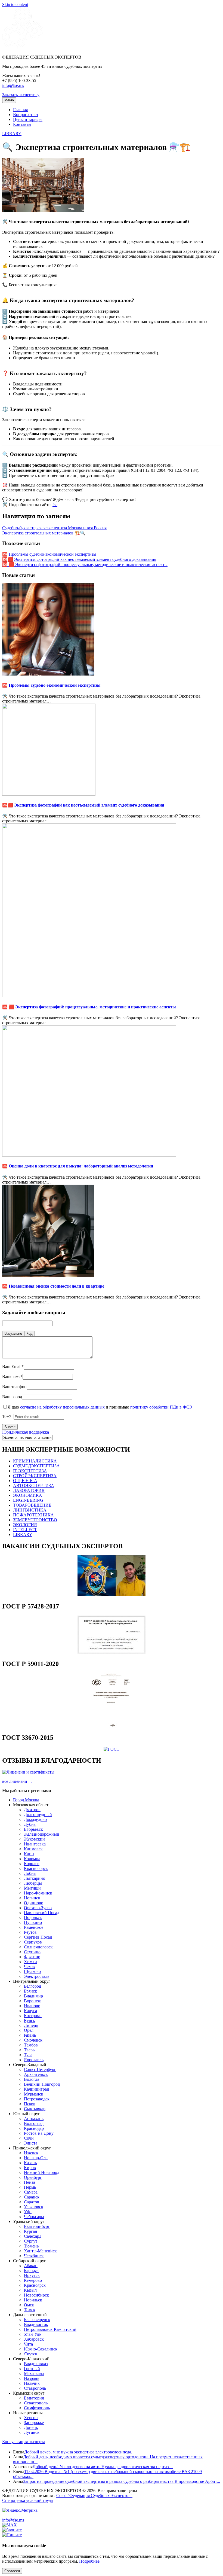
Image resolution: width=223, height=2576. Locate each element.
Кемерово (33, 2280)
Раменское (34, 1927)
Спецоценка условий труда (27, 2500)
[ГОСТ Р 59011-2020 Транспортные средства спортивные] (112, 1726)
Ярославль (34, 2060)
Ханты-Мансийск (40, 2251)
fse (55, 505)
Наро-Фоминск (38, 1893)
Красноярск (35, 2285)
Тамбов (31, 2045)
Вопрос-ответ (26, 115)
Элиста (31, 2143)
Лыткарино (35, 1878)
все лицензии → (17, 1781)
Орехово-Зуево (38, 1908)
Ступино (32, 1952)
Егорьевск (33, 1829)
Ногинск (32, 1898)
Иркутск (32, 2275)
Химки (30, 1962)
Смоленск (33, 2040)
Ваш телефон (14, 1387)
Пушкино (33, 1922)
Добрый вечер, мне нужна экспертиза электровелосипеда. (78, 2452)
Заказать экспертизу (21, 95)
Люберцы (33, 1883)
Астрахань (34, 2119)
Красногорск (36, 1868)
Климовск (33, 1849)
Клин (29, 1854)
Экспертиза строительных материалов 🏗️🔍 (44, 533)
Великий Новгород (42, 2084)
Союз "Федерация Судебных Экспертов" (94, 2496)
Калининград (36, 2089)
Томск (30, 2310)
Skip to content (15, 4)
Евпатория (34, 2398)
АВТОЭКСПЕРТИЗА (34, 1485)
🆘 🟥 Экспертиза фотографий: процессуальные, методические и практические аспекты (85, 565)
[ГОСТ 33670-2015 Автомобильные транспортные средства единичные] (112, 1749)
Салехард (33, 2236)
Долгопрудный (38, 1815)
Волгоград (34, 2123)
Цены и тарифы (28, 119)
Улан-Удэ (32, 2334)
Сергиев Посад (38, 1937)
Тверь (29, 2050)
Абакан (31, 2266)
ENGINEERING (28, 1500)
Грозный (32, 2369)
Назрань (32, 2378)
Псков (30, 2104)
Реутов (30, 1932)
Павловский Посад (42, 1913)
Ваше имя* (12, 1377)
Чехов (29, 1967)
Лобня (30, 1873)
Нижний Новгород (42, 2172)
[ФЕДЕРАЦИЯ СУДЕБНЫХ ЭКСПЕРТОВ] (23, 48)
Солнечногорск (38, 1947)
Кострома (33, 2016)
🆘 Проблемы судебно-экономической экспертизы (49, 554)
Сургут (31, 2241)
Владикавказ (36, 2364)
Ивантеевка (35, 1844)
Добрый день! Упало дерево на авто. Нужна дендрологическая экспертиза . (103, 2467)
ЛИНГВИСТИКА (30, 1510)
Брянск (30, 1991)
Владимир (33, 1996)
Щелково (32, 1971)
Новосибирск (36, 2295)
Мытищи (32, 1888)
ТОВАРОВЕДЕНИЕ (32, 1505)
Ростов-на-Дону (39, 2133)
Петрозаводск (37, 2099)
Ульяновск (34, 2207)
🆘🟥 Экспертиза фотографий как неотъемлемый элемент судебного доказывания (79, 559)
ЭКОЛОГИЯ (25, 1525)
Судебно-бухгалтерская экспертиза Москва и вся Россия (54, 528)
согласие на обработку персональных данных (62, 1407)
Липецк (31, 2025)
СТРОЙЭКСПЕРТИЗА (35, 1476)
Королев (32, 1864)
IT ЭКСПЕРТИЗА (30, 1471)
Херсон (31, 2418)
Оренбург (33, 2177)
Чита (28, 2344)
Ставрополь (35, 2388)
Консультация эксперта (24, 2442)
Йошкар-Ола (36, 2158)
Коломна (32, 1859)
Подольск (33, 1917)
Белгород (32, 1986)
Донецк (31, 2427)
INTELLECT (25, 1530)
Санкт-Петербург (40, 2069)
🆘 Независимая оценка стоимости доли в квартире (53, 1286)
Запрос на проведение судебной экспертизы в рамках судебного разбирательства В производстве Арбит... (122, 2481)
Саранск (32, 2197)
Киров (30, 2168)
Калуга (30, 2011)
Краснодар (34, 2128)
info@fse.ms (13, 85)
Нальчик (32, 2383)
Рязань (30, 2035)
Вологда (32, 2079)
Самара (31, 2192)
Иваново (32, 2006)
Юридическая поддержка (26, 1432)
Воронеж (32, 2001)
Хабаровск (34, 2339)
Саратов (32, 2202)
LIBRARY (12, 134)
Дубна (30, 1824)
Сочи (29, 2138)
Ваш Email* (13, 1366)
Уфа (28, 2212)
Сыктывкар (35, 2109)
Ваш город (12, 1397)
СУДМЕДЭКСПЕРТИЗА (36, 1466)
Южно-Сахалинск (41, 2349)
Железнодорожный (42, 1834)
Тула (28, 2055)
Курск (30, 2020)
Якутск (31, 2354)
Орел (29, 2030)
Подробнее (89, 2561)
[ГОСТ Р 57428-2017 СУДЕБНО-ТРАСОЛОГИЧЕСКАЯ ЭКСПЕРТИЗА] (112, 1652)
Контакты (22, 124)
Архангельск (36, 2074)
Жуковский (34, 1839)
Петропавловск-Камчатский (50, 2329)
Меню (9, 100)
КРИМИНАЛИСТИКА (35, 1461)
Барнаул (31, 2271)
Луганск (32, 2432)
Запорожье (34, 2423)
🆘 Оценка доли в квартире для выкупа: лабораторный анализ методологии (78, 1166)
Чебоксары (34, 2217)
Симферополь (37, 2408)
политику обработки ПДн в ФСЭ (161, 1407)
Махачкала (34, 2373)
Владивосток (36, 2324)
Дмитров (32, 1810)
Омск (29, 2305)
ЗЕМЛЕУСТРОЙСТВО (35, 1520)
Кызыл (30, 2290)
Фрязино (32, 1957)
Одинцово (34, 1903)
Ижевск (31, 2153)
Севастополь (36, 2403)
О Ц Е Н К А (25, 1481)
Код (30, 1333)
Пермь (30, 2187)
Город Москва (26, 1800)
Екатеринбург (37, 2226)
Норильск (33, 2300)
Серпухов (33, 1942)
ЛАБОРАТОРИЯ (29, 1490)
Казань (30, 2163)
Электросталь (37, 1976)
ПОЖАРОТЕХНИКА (33, 1515)
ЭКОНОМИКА (28, 1495)
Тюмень (31, 2246)
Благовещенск (37, 2320)
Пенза (30, 2182)
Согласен (12, 2571)
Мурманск (34, 2094)
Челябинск (34, 2256)
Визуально (13, 1333)
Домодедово (35, 1819)
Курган (31, 2231)
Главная (20, 110)
